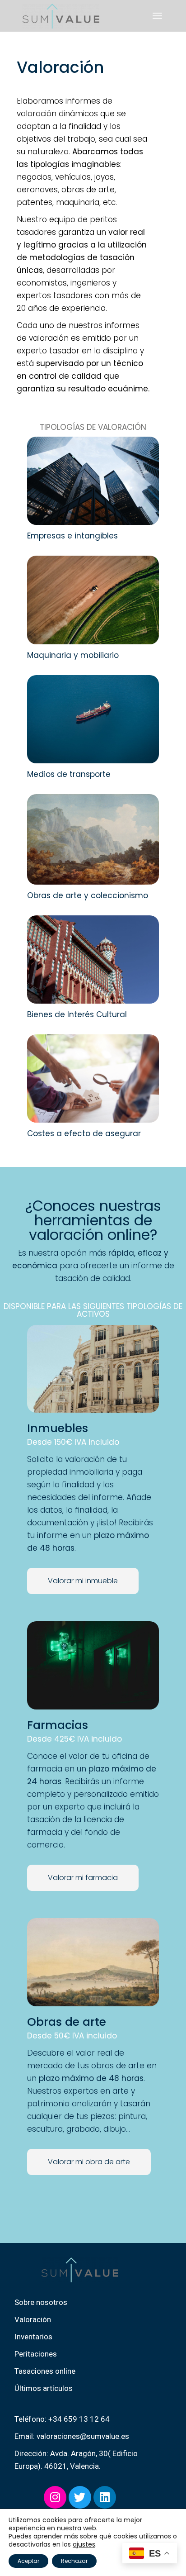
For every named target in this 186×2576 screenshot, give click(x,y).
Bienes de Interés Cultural (77, 1014)
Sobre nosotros (41, 2302)
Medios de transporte (69, 774)
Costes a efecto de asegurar (84, 1133)
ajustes (84, 2544)
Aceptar (28, 2561)
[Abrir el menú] (157, 16)
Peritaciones (36, 2354)
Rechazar (74, 2561)
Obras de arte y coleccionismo (88, 895)
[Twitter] (80, 2497)
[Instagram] (55, 2497)
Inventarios (33, 2337)
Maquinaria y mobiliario (73, 655)
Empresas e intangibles (72, 536)
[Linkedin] (105, 2497)
